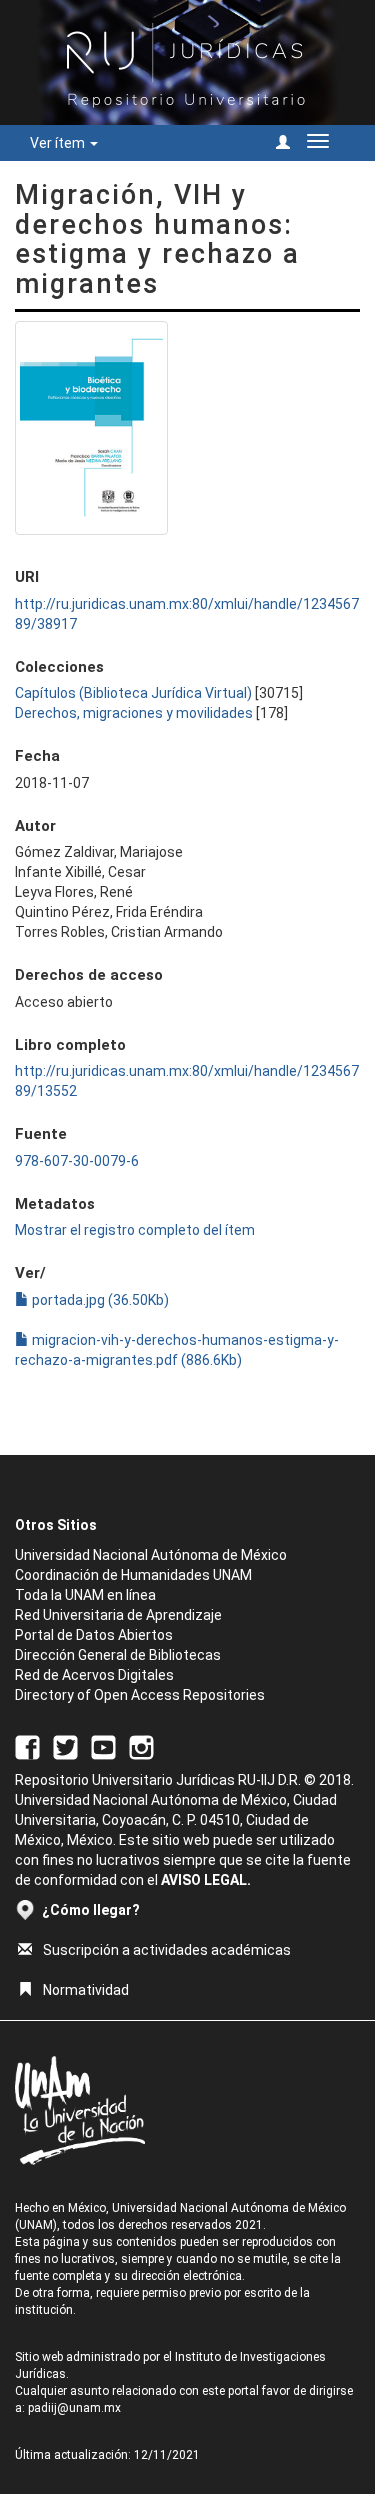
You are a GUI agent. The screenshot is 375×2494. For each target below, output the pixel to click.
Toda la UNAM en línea (85, 1595)
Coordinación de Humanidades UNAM (133, 1575)
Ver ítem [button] (59, 143)
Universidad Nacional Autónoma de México (151, 1555)
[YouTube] (103, 1746)
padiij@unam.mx (74, 2408)
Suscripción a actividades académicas (167, 1950)
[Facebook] (27, 1746)
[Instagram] (141, 1746)
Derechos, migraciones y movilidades (134, 713)
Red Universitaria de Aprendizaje (118, 1615)
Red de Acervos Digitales (94, 1675)
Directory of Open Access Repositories (140, 1695)
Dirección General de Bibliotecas (118, 1655)
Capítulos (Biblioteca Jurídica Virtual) (133, 693)
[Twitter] (65, 1746)
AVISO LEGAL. (206, 1880)
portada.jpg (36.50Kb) (99, 1300)
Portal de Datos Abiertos (94, 1635)
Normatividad (86, 1990)
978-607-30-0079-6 (77, 1161)
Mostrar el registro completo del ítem (135, 1230)
